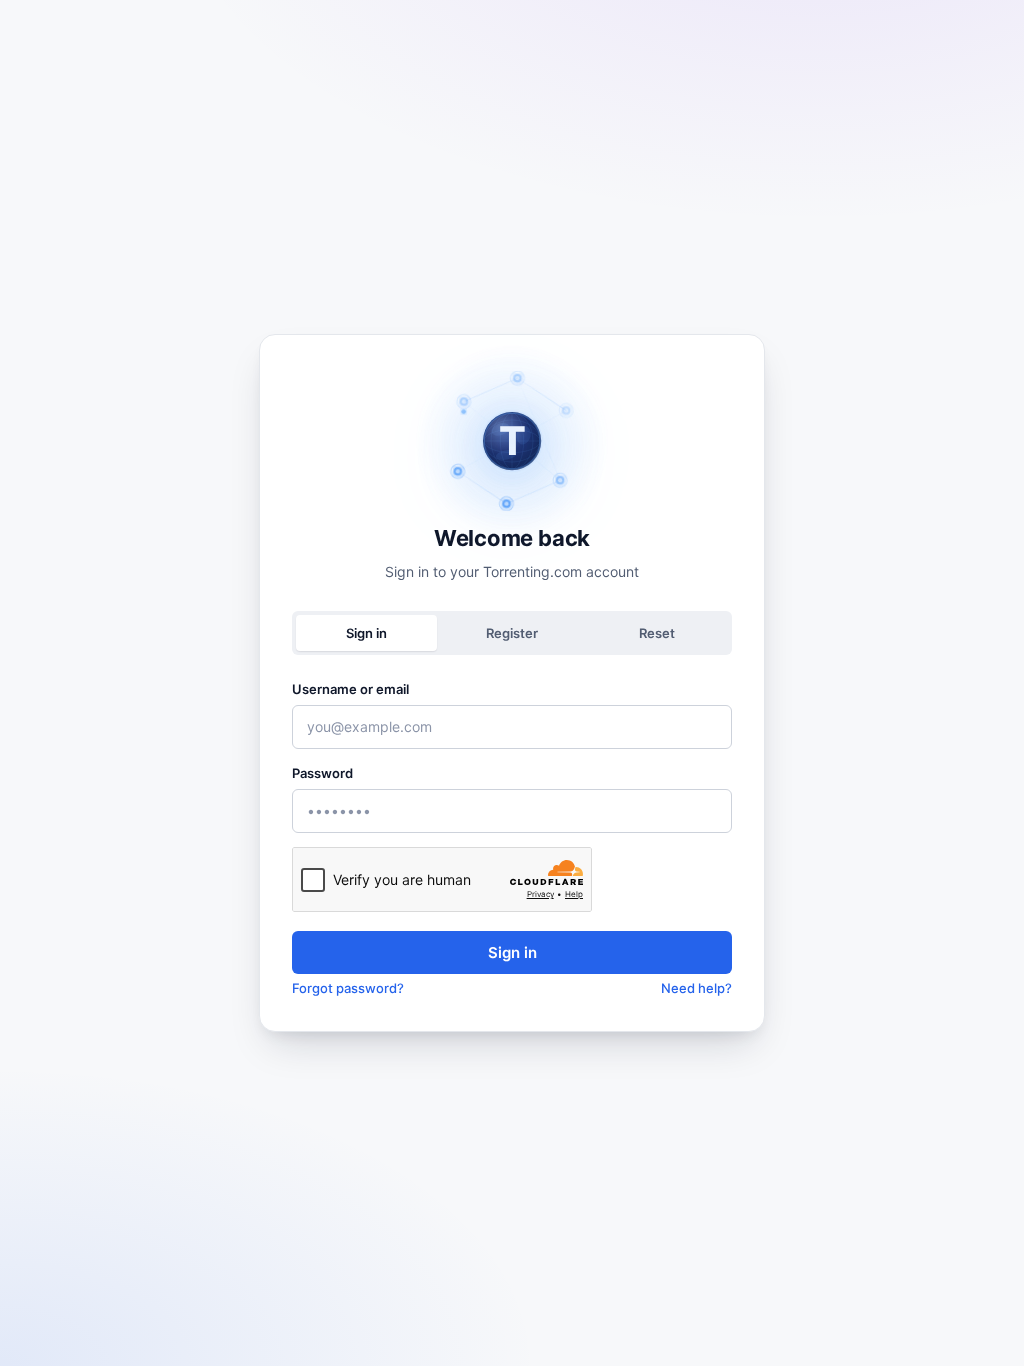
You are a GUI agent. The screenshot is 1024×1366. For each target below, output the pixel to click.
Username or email (350, 689)
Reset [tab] (657, 633)
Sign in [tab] (366, 633)
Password (322, 773)
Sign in (512, 952)
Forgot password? (348, 988)
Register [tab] (512, 633)
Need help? (696, 988)
